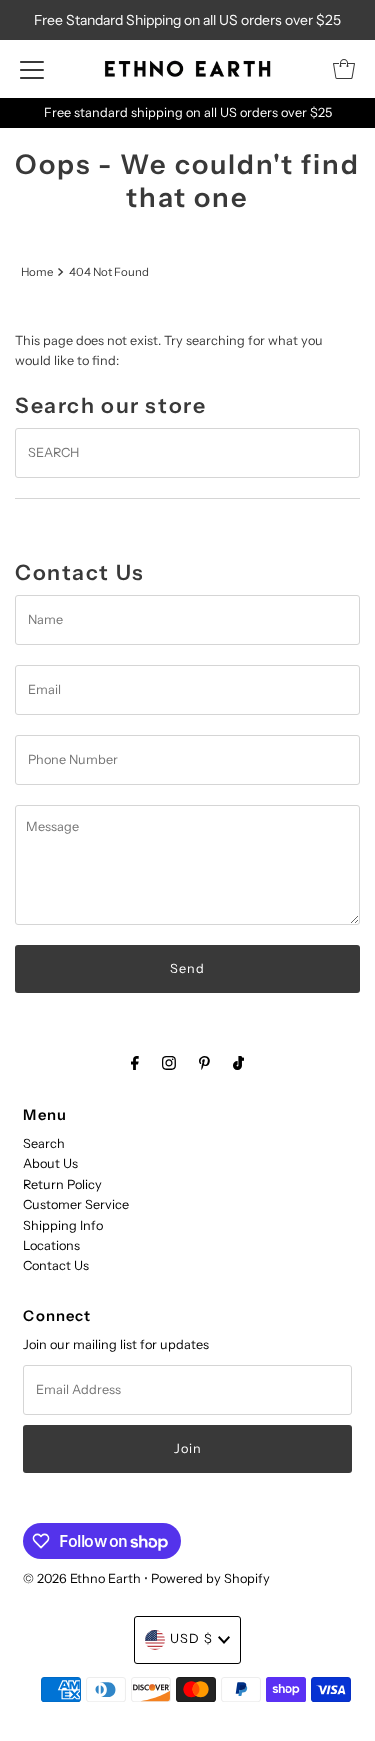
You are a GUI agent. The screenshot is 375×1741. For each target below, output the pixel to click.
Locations (51, 1245)
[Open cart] (344, 69)
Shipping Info (63, 1225)
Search (44, 1143)
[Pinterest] (204, 1063)
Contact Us (56, 1265)
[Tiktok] (238, 1063)
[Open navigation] (32, 69)
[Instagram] (169, 1063)
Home (37, 272)
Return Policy (62, 1184)
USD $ (191, 1638)
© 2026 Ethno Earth (82, 1578)
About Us (50, 1163)
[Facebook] (135, 1063)
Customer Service (76, 1204)
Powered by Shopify (210, 1578)
